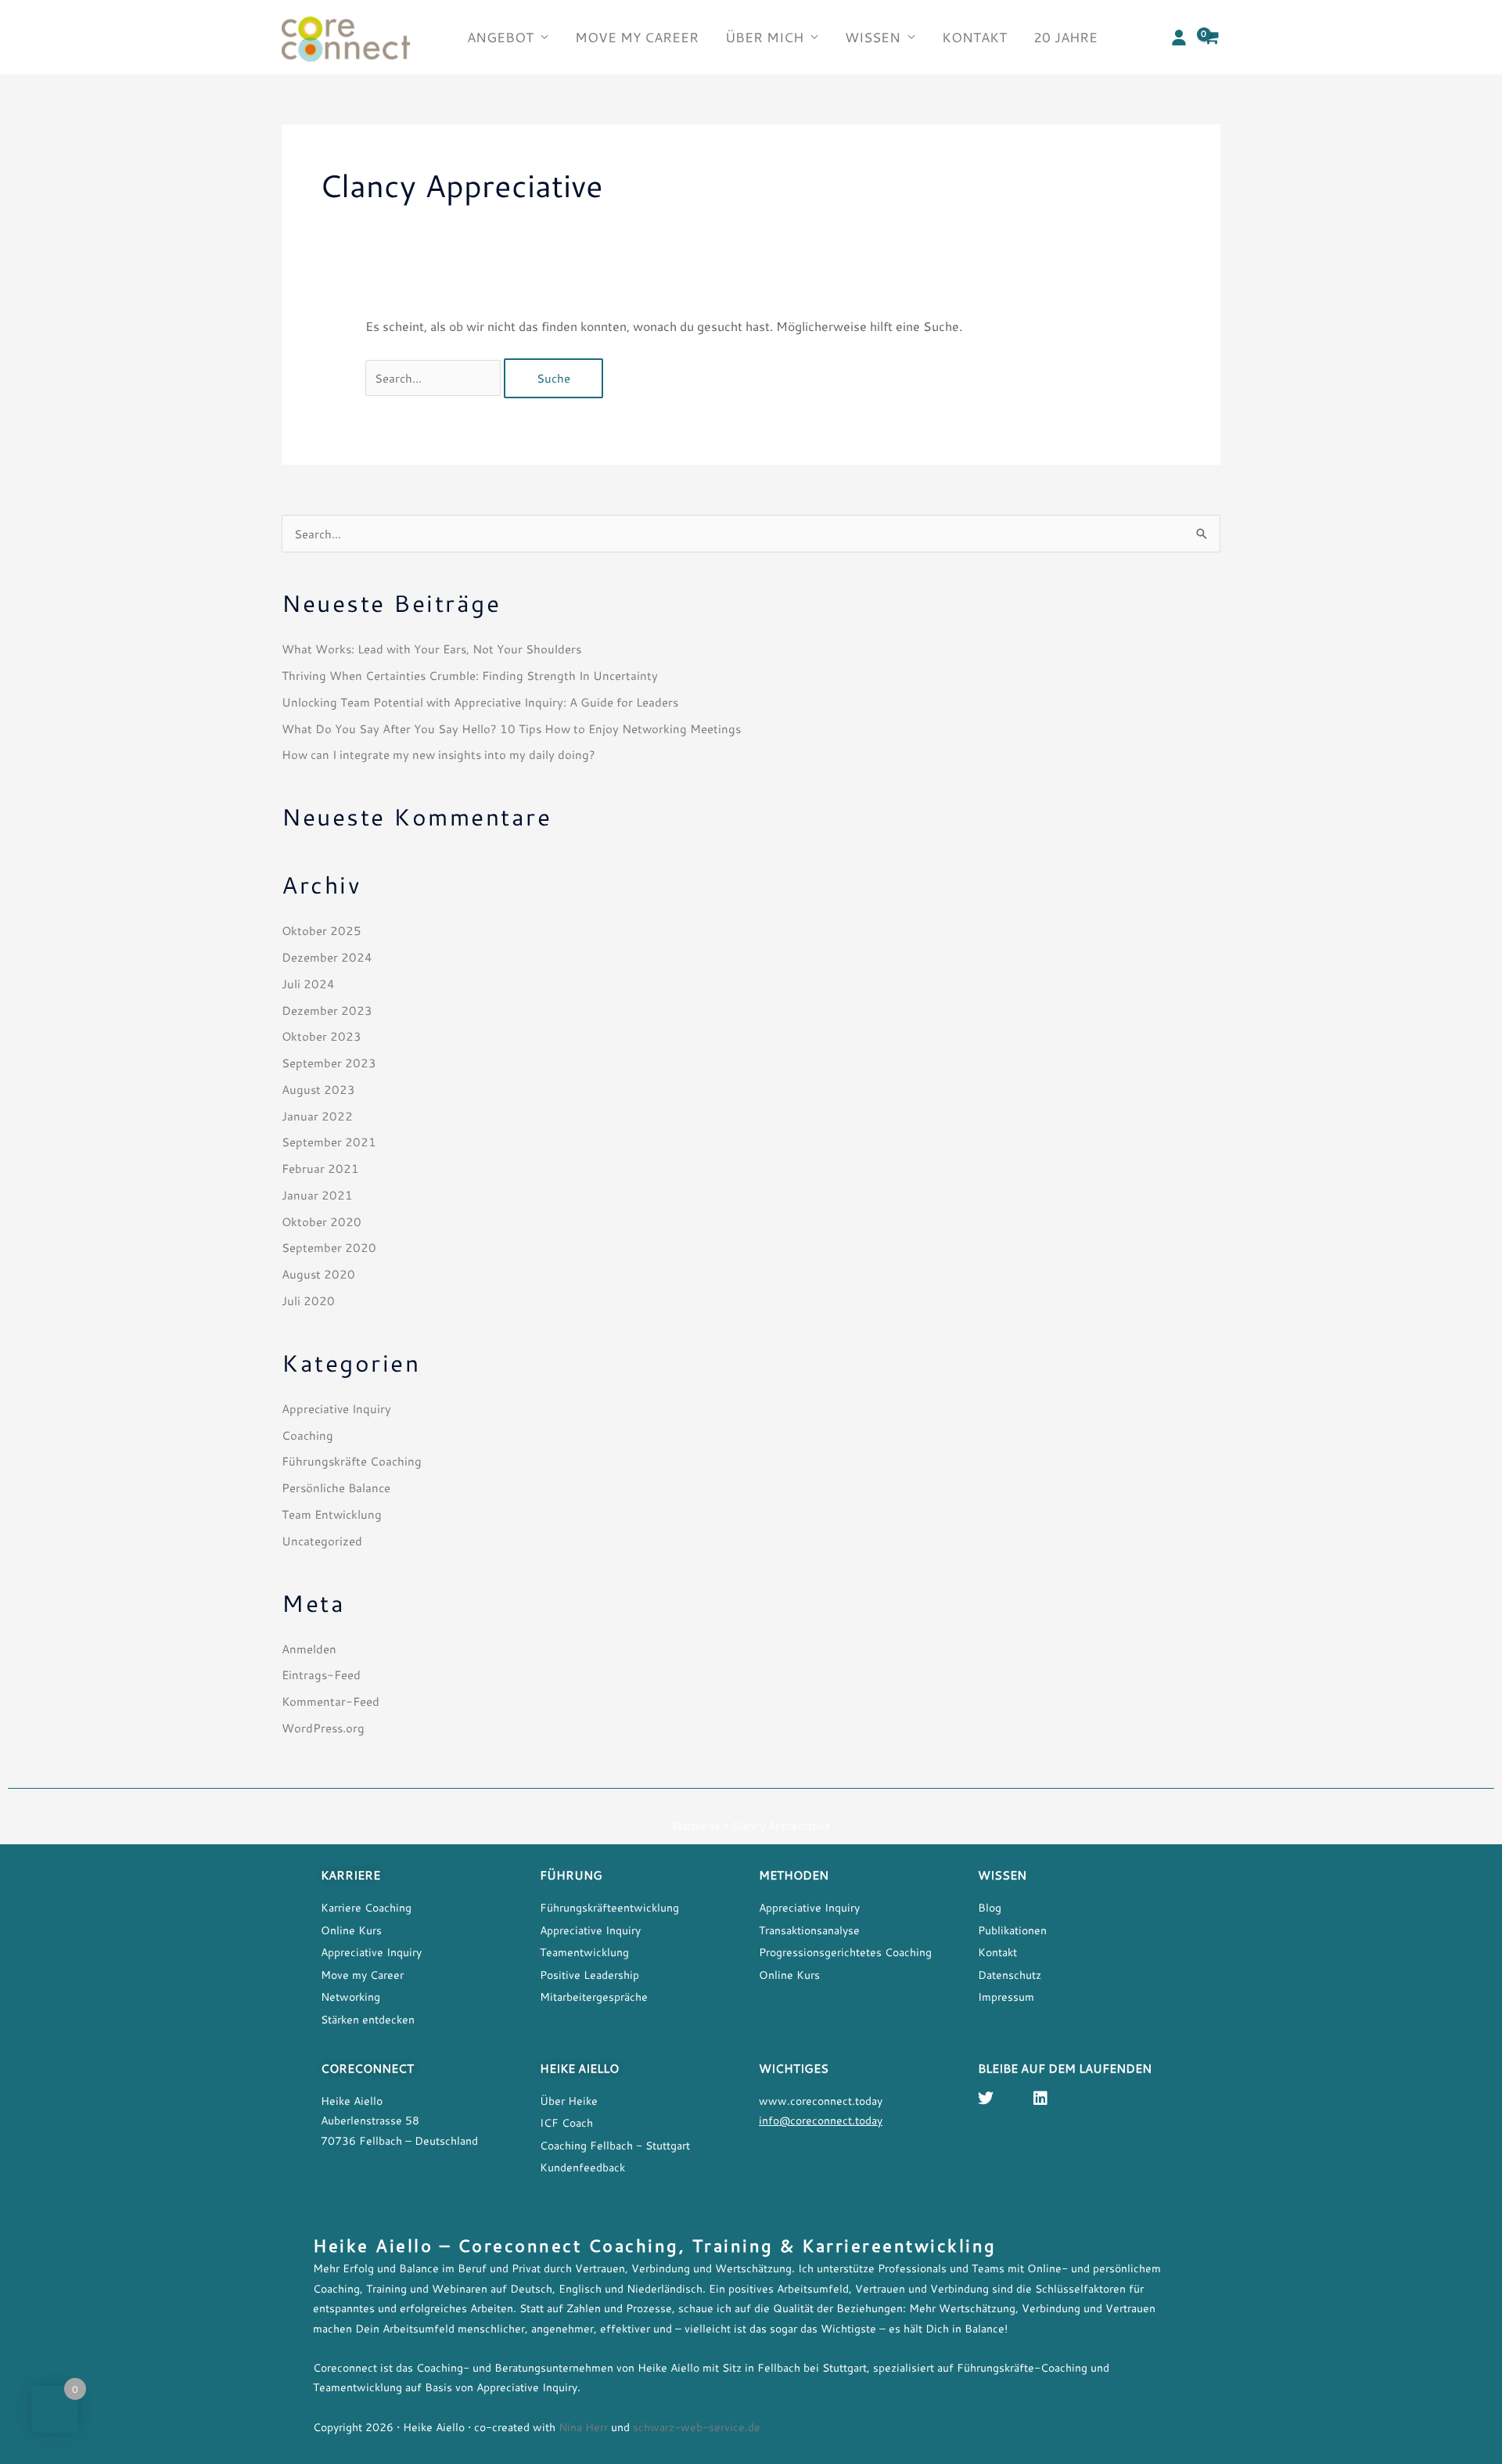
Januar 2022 (317, 1116)
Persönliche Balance (336, 1487)
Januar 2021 (317, 1195)
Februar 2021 (320, 1168)
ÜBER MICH (764, 37)
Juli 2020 (308, 1300)
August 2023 (318, 1089)
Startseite (696, 1826)
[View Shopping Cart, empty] (1211, 37)
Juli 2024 (308, 984)
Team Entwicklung (332, 1514)
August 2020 (318, 1274)
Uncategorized (322, 1541)
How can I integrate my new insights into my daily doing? (438, 754)
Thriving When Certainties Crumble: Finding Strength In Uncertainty (470, 675)
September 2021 (329, 1142)
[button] (1179, 38)
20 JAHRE (1065, 37)
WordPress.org (323, 1728)
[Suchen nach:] (435, 378)
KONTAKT (974, 37)
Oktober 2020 (322, 1221)
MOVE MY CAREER (637, 37)
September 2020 (329, 1247)
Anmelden (309, 1649)
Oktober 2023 (322, 1036)
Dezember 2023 (327, 1010)
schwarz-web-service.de (697, 2427)
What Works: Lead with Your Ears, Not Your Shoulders (431, 649)
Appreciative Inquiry (336, 1408)
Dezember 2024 (327, 957)
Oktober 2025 (322, 930)
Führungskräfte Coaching (352, 1461)
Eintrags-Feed (321, 1674)
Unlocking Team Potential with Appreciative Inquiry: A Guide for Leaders (480, 702)
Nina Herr (582, 2427)
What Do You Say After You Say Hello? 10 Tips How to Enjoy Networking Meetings (511, 728)
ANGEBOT (500, 37)
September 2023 (329, 1063)
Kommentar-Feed (331, 1701)
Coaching (307, 1435)
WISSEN (873, 37)
